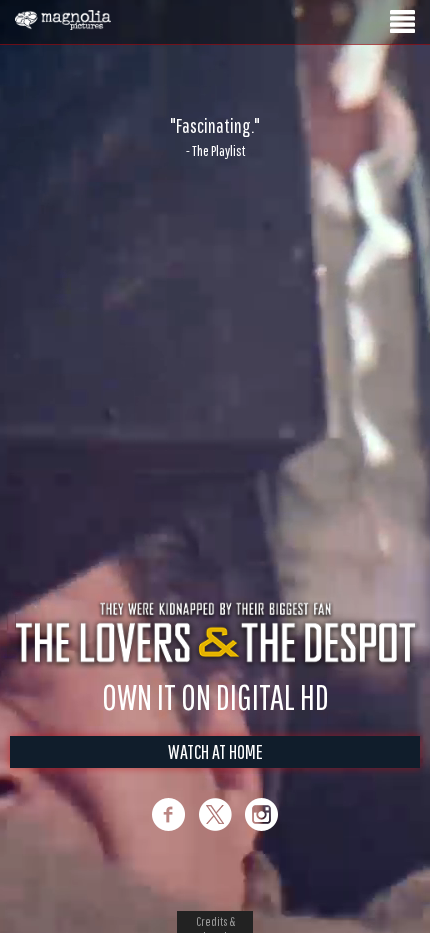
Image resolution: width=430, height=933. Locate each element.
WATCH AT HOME (215, 751)
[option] (215, 137)
